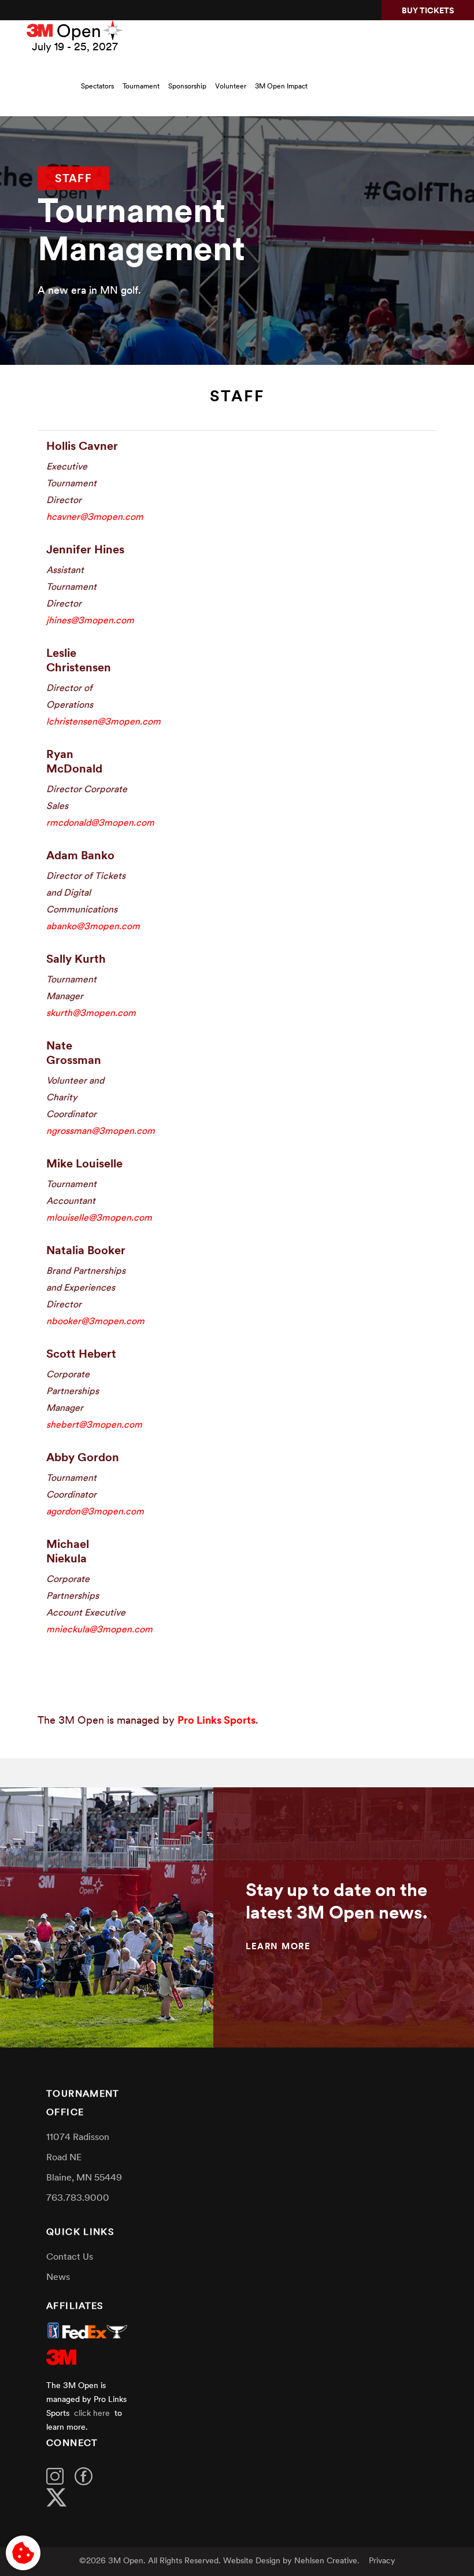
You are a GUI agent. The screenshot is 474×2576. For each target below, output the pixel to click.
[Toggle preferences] (23, 2553)
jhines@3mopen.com (90, 621)
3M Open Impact (281, 87)
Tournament (141, 87)
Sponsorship (187, 87)
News (58, 2278)
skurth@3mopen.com (91, 1014)
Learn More (278, 1947)
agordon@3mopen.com (95, 1512)
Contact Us (70, 2257)
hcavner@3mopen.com (95, 518)
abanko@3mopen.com (93, 927)
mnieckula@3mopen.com (99, 1630)
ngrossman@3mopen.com (101, 1132)
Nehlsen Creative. (327, 2561)
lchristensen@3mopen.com (103, 722)
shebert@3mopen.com (94, 1425)
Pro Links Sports (216, 1721)
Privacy (382, 2561)
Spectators (97, 87)
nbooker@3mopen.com (95, 1322)
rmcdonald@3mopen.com (100, 823)
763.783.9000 (78, 2198)
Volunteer (231, 87)
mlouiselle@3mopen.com (99, 1218)
